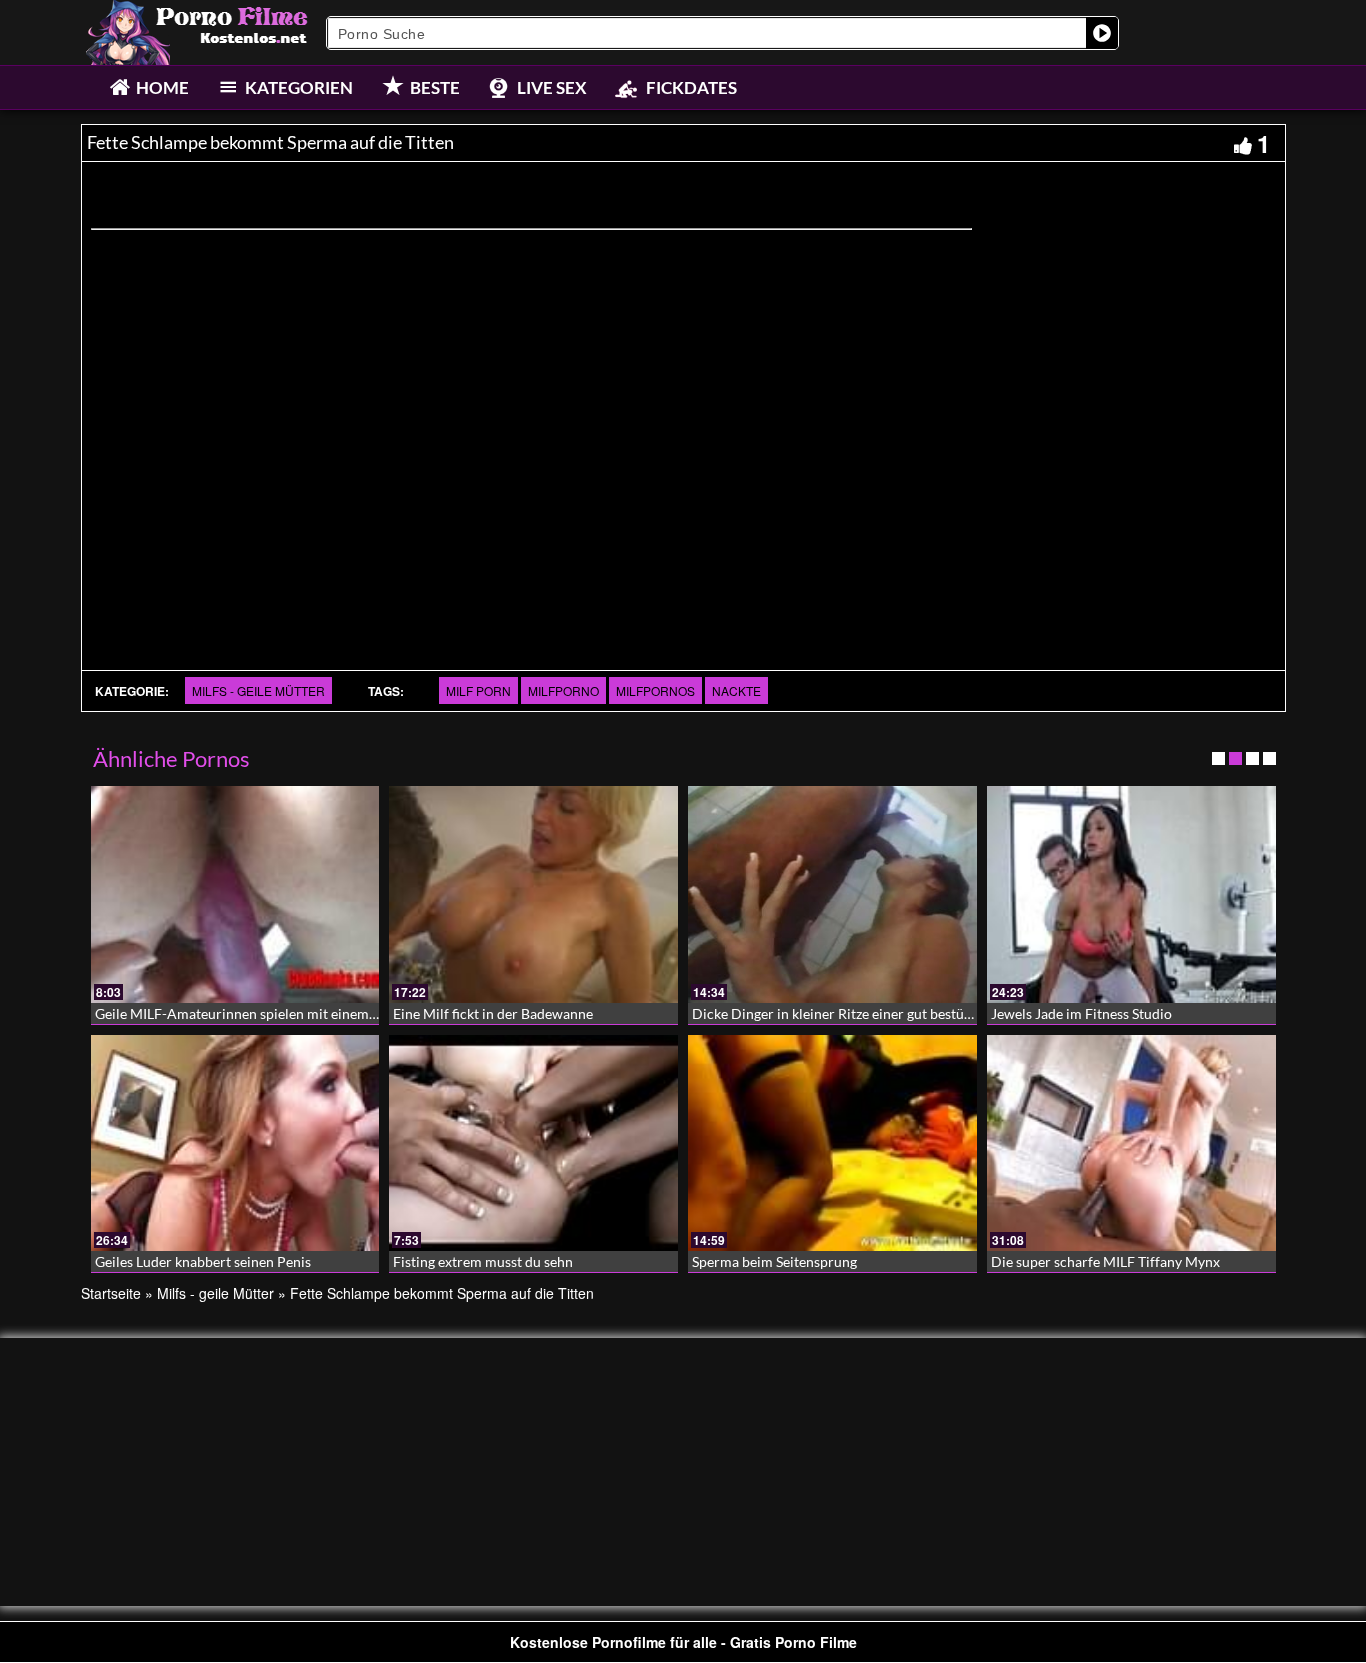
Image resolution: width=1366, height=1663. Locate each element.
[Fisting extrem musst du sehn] (533, 1143)
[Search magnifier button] (1102, 33)
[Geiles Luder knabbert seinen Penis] (235, 1143)
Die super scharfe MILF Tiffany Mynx (1105, 1261)
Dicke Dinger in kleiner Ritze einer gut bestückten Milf (859, 1013)
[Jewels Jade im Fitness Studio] (1131, 894)
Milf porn (478, 690)
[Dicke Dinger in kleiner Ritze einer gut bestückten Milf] (832, 894)
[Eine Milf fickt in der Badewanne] (533, 894)
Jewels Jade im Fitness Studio (1081, 1013)
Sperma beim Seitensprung (774, 1261)
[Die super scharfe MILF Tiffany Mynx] (1131, 1143)
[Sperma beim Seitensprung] (832, 1143)
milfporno (563, 690)
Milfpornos (655, 690)
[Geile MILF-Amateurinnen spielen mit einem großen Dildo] (235, 894)
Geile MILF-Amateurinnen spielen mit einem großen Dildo (275, 1013)
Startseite (111, 1293)
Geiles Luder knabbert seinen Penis (203, 1261)
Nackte (736, 690)
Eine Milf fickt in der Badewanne (493, 1013)
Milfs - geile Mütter (258, 690)
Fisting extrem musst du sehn (483, 1261)
